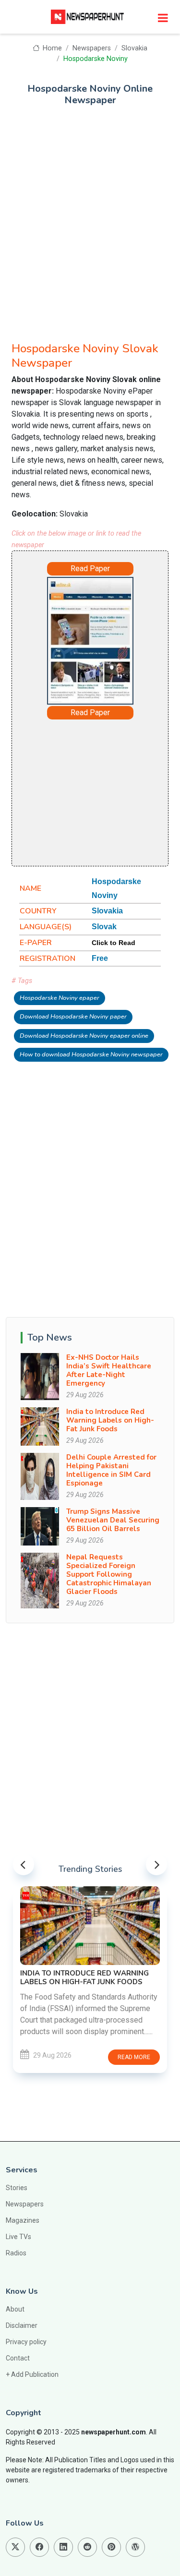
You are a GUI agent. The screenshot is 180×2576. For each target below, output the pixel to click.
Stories (17, 2188)
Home (51, 48)
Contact (18, 2358)
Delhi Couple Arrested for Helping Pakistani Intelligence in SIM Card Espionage (111, 1470)
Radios (16, 2253)
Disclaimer (22, 2325)
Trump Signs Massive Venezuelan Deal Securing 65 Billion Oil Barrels (113, 1520)
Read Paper (90, 569)
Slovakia (134, 48)
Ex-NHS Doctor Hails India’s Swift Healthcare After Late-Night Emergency (109, 1370)
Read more (111, 2057)
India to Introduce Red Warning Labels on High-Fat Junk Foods (110, 1420)
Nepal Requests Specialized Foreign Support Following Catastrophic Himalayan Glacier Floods (109, 1574)
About (15, 2309)
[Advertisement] (90, 218)
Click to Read (114, 943)
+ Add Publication (32, 2374)
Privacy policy (26, 2342)
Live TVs (18, 2237)
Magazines (23, 2220)
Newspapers (92, 48)
